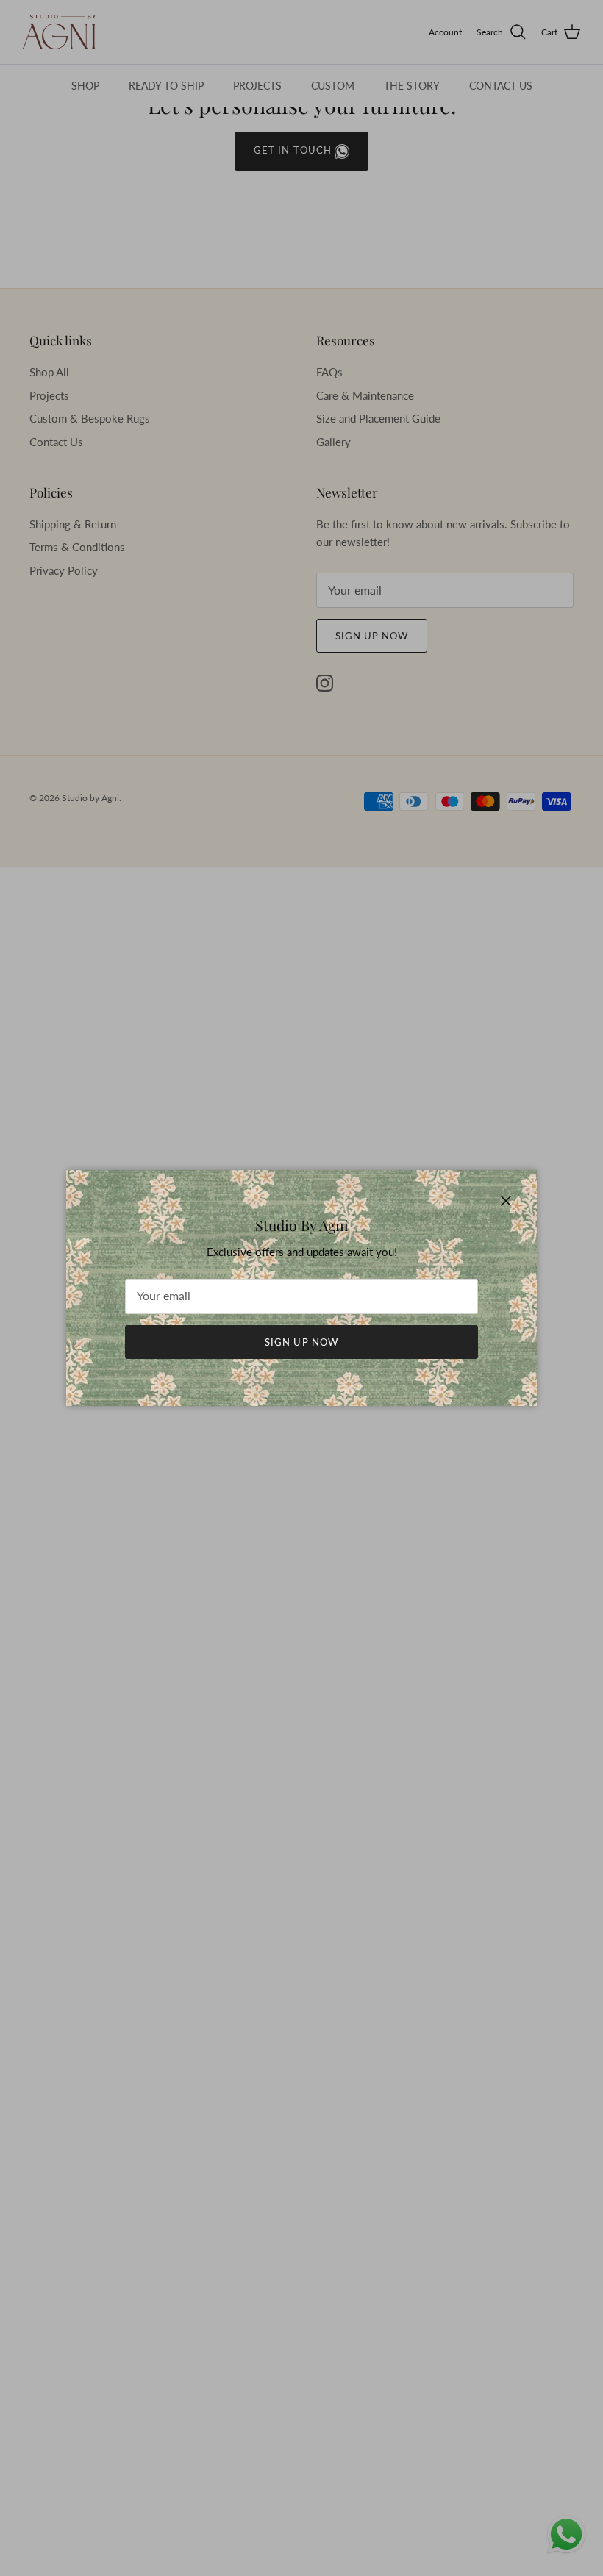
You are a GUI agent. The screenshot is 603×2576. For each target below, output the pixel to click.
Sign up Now (301, 1342)
